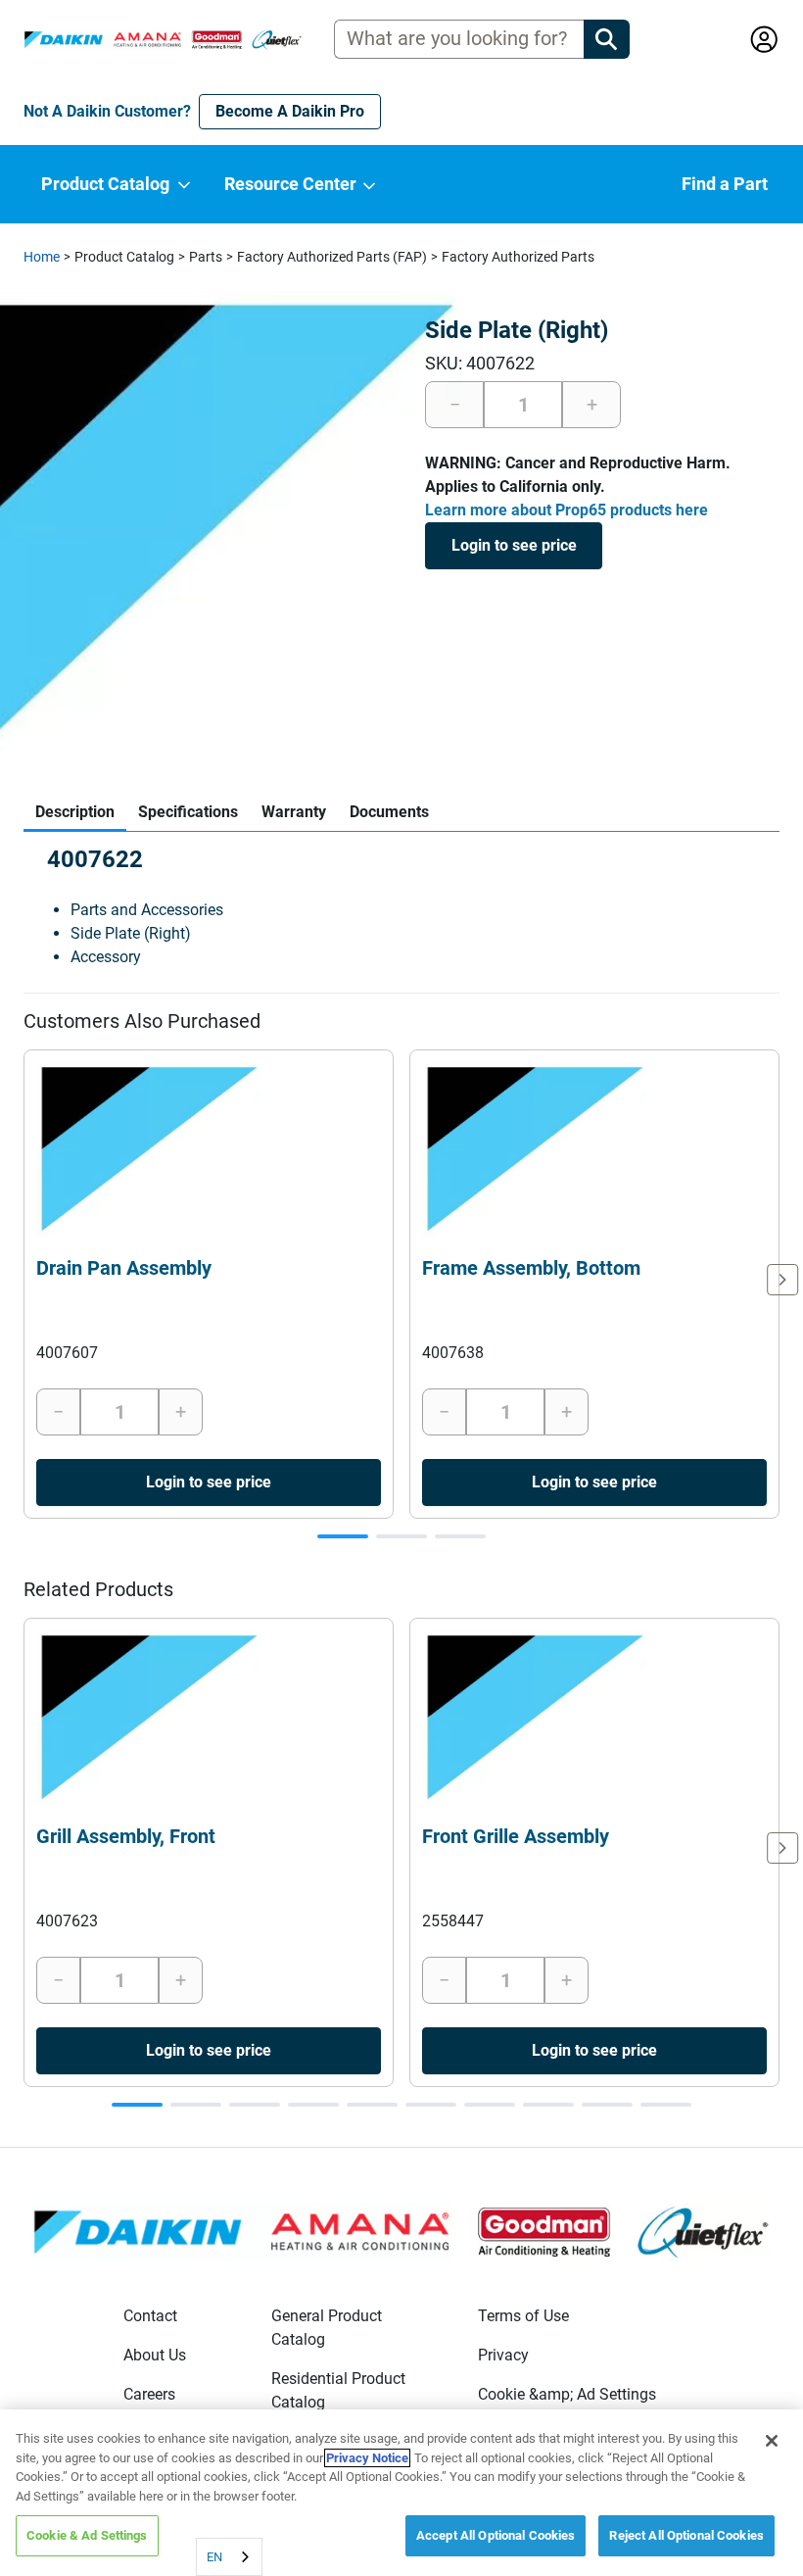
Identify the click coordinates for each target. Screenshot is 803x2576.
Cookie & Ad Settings (87, 2535)
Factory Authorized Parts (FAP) (332, 257)
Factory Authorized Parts (518, 257)
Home (42, 257)
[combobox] (229, 2557)
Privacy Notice (367, 2458)
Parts (206, 257)
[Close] (772, 2441)
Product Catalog (124, 257)
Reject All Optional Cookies (686, 2535)
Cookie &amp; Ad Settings (567, 2394)
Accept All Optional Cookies (496, 2535)
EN (214, 2557)
